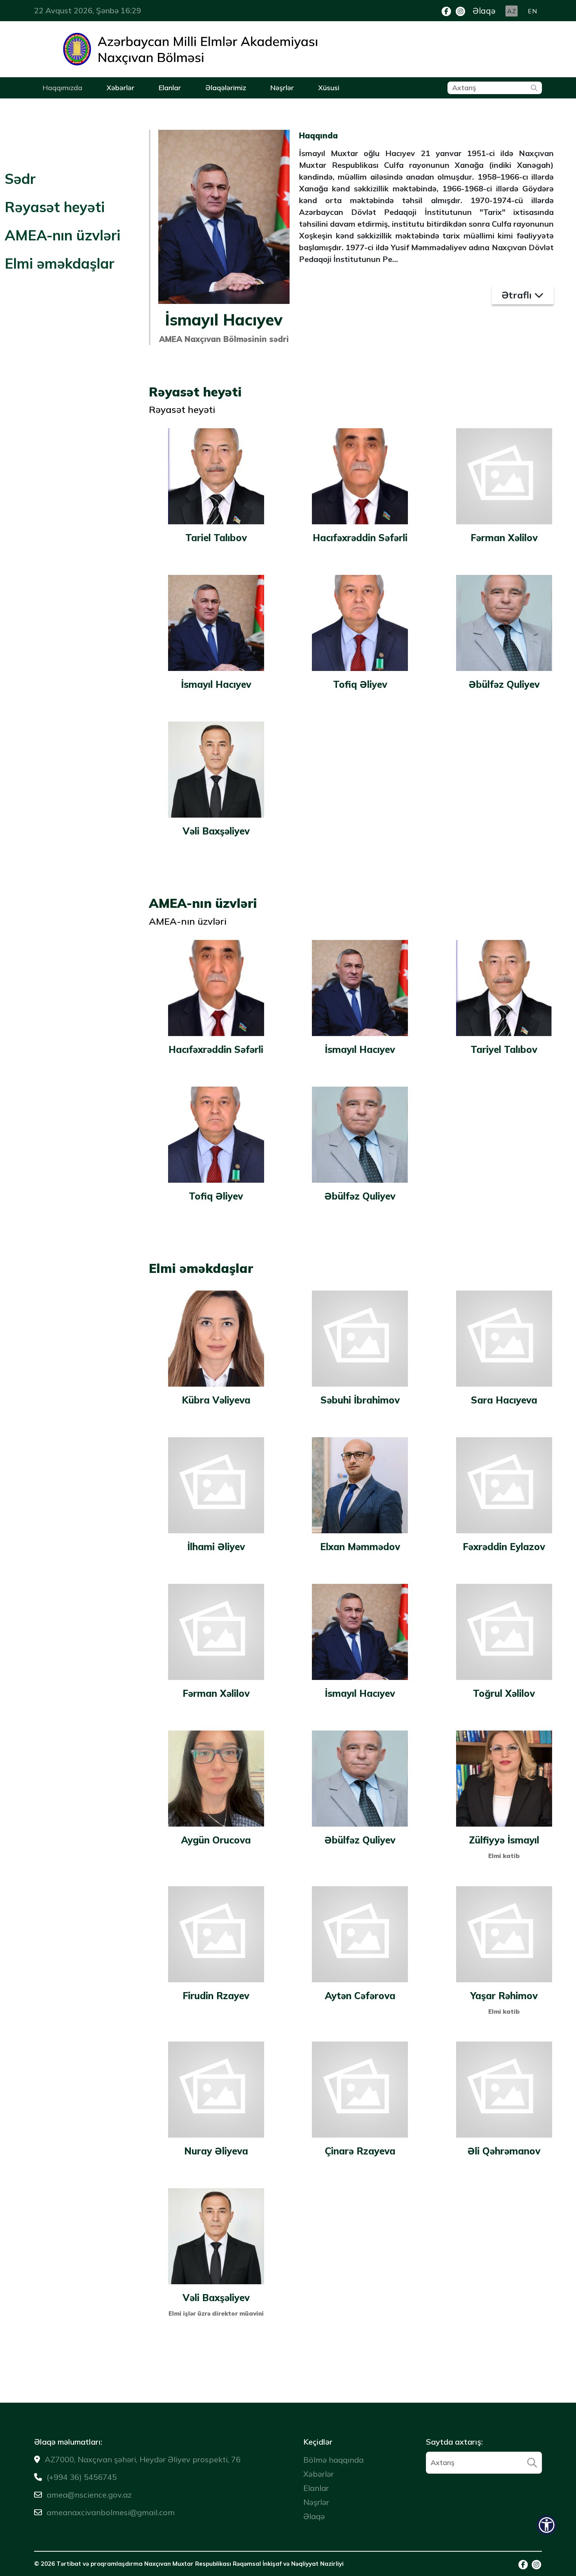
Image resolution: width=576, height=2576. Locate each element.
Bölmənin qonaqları (244, 107)
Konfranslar (59, 107)
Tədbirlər (104, 107)
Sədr (20, 179)
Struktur (159, 107)
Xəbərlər (319, 2474)
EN (532, 11)
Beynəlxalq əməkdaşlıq (77, 107)
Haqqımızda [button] (62, 88)
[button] (547, 2525)
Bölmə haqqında (66, 107)
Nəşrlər (190, 107)
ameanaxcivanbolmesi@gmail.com (111, 2512)
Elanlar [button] (170, 88)
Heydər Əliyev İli (66, 107)
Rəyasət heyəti (55, 207)
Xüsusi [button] (329, 88)
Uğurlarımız (148, 107)
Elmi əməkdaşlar (60, 263)
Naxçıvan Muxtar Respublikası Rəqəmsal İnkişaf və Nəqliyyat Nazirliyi (244, 2564)
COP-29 (117, 107)
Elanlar (316, 2488)
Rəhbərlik (119, 107)
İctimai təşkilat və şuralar (226, 107)
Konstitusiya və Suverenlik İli (187, 107)
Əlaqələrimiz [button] (226, 88)
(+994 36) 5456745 (82, 2477)
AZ (512, 11)
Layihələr (141, 107)
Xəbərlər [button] (120, 88)
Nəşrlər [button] (282, 88)
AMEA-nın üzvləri (62, 235)
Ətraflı (518, 295)
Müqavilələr (186, 107)
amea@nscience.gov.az (89, 2495)
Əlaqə (484, 11)
